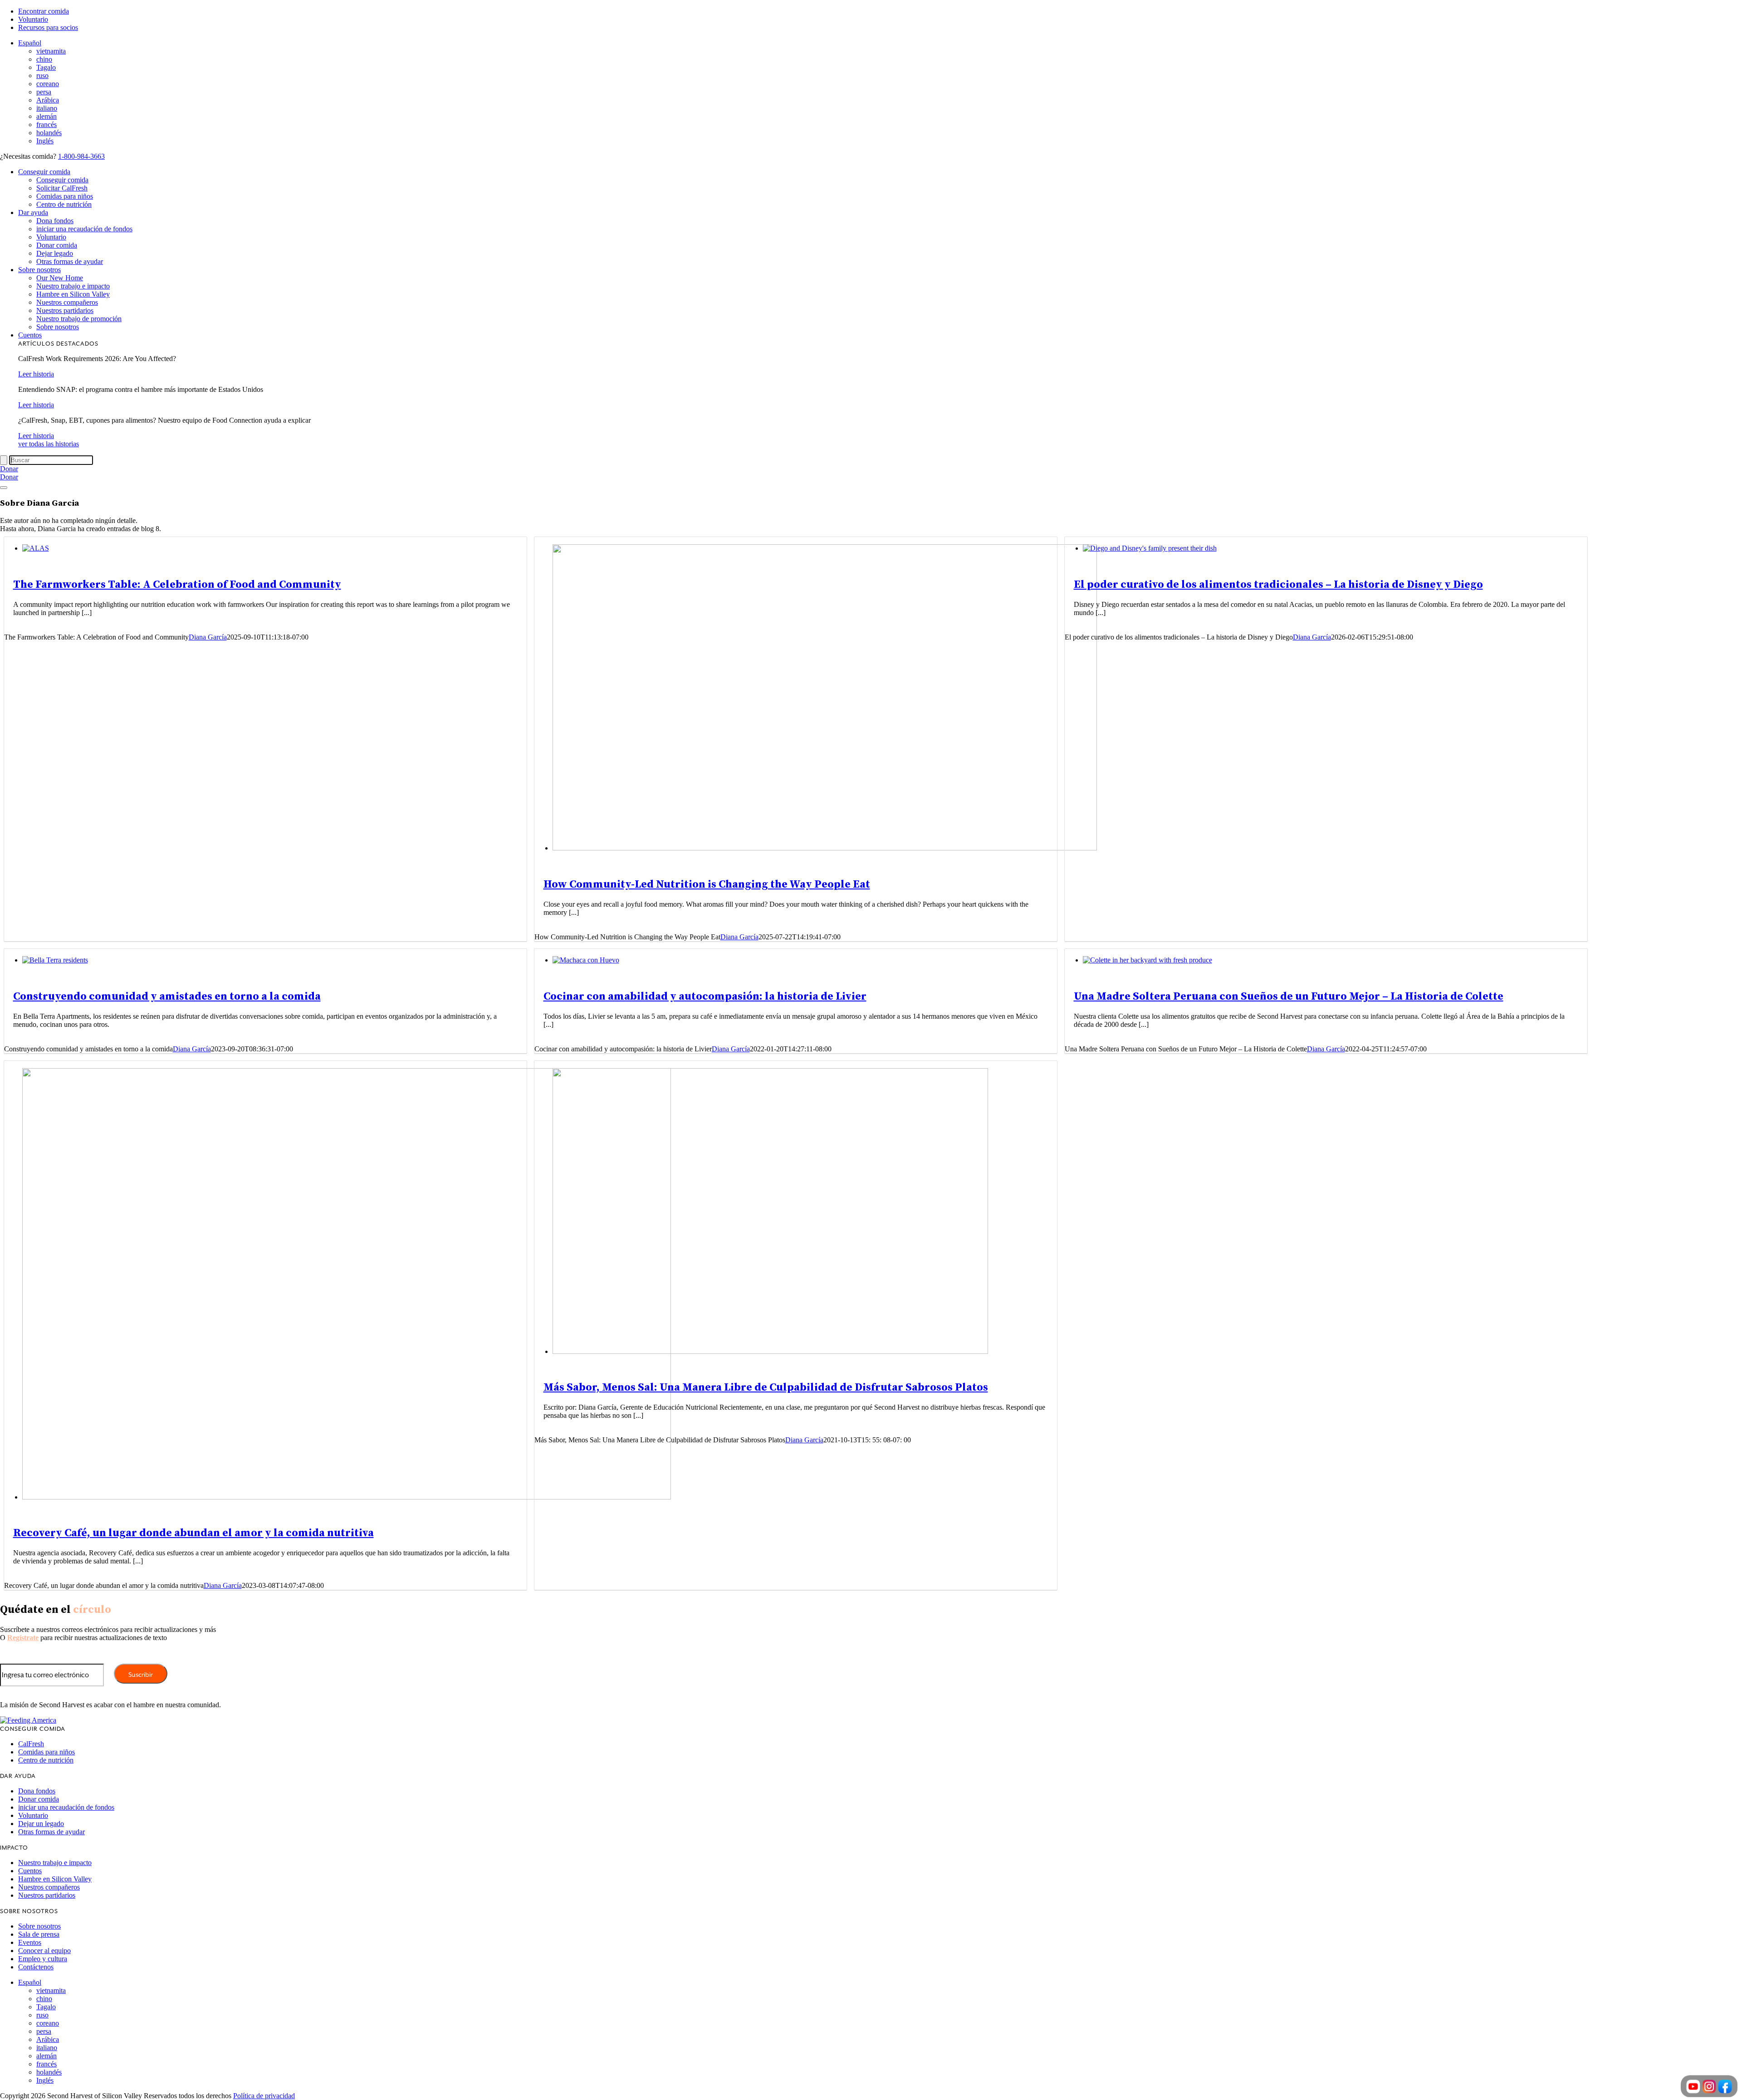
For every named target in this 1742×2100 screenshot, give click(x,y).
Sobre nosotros (39, 270)
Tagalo (46, 67)
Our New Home (60, 278)
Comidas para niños (65, 196)
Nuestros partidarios (65, 310)
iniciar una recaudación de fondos (84, 229)
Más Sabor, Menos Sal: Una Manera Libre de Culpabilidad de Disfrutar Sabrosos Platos (766, 1387)
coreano (48, 84)
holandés (49, 133)
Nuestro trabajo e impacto (73, 286)
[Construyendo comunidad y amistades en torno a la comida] (55, 960)
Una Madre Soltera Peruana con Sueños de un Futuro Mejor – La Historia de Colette (1289, 996)
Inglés (45, 141)
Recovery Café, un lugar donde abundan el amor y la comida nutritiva (193, 1533)
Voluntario (33, 19)
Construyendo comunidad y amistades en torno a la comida (167, 996)
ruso (42, 76)
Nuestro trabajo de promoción (79, 319)
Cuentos (30, 335)
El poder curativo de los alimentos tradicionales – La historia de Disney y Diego (1278, 585)
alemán (46, 116)
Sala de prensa (39, 1934)
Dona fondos (55, 221)
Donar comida (57, 245)
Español (30, 43)
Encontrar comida (44, 11)
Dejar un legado (41, 1824)
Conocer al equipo (44, 1951)
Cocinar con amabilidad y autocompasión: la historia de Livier (705, 996)
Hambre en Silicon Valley (73, 294)
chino (44, 59)
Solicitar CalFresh (62, 188)
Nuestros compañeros (67, 302)
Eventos (30, 1942)
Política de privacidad (264, 2096)
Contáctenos (36, 1967)
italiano (47, 108)
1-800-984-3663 (81, 156)
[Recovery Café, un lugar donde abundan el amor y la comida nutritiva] (347, 1497)
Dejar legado (55, 253)
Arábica (48, 100)
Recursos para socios (48, 27)
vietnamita (51, 51)
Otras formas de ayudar (70, 261)
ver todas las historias (49, 444)
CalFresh (31, 1744)
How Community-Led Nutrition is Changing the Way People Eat (707, 884)
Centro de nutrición (64, 204)
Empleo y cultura (43, 1959)
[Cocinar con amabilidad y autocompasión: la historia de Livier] (586, 960)
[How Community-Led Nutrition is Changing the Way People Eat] (825, 848)
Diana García (208, 637)
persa (44, 92)
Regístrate (23, 1638)
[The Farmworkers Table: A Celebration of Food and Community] (36, 548)
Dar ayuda (33, 212)
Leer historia (36, 374)
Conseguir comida (44, 172)
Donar (9, 469)
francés (46, 125)
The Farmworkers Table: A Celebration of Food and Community (177, 585)
